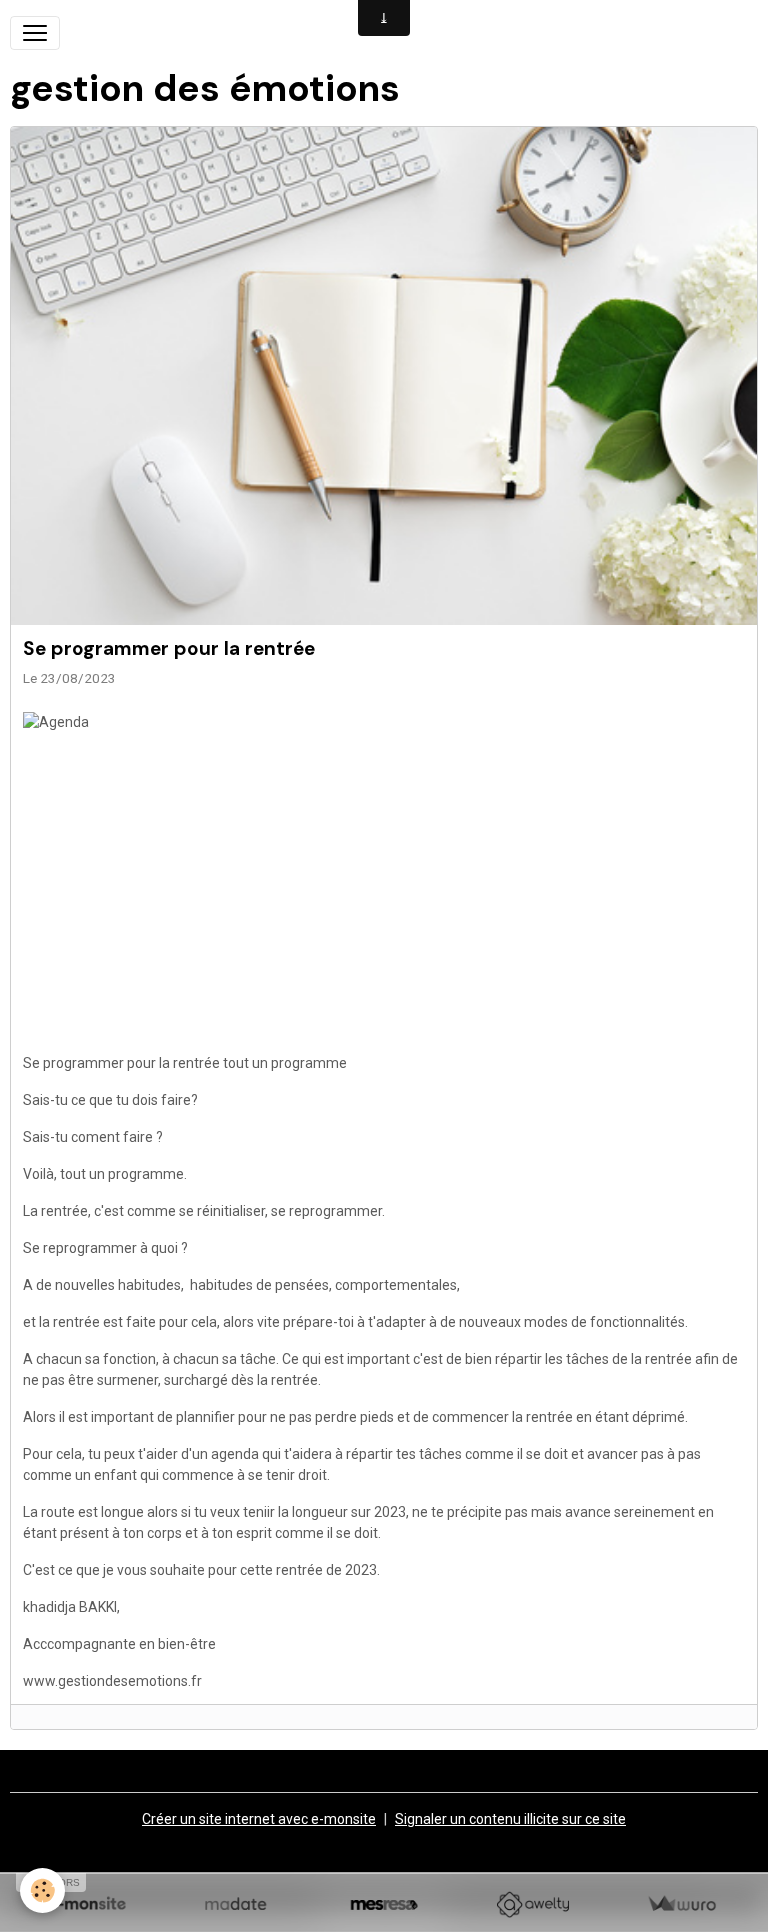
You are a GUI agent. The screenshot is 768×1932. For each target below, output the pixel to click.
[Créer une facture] (681, 1904)
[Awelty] (532, 1904)
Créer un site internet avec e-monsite (259, 1819)
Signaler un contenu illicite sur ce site (510, 1819)
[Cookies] (42, 1890)
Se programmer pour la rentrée (169, 648)
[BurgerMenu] (35, 33)
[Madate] (235, 1904)
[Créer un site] (86, 1904)
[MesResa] (384, 1904)
